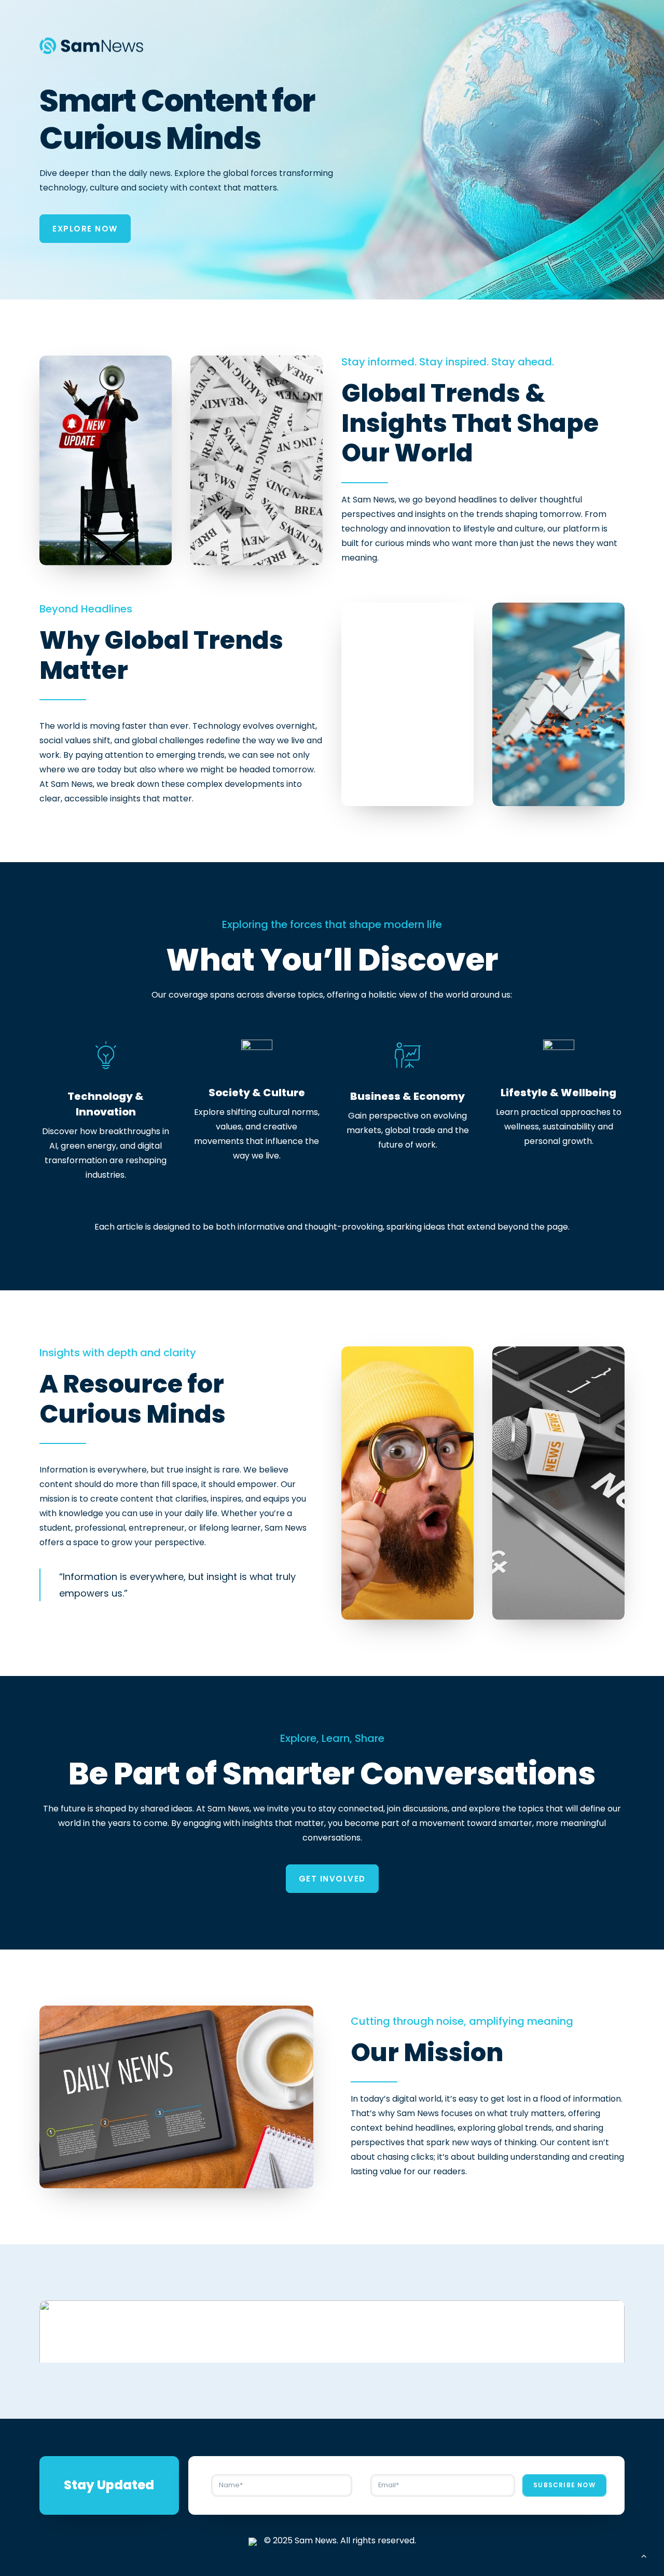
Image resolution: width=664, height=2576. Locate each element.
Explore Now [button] (85, 229)
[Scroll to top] (644, 2555)
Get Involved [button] (332, 1879)
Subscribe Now (564, 2485)
